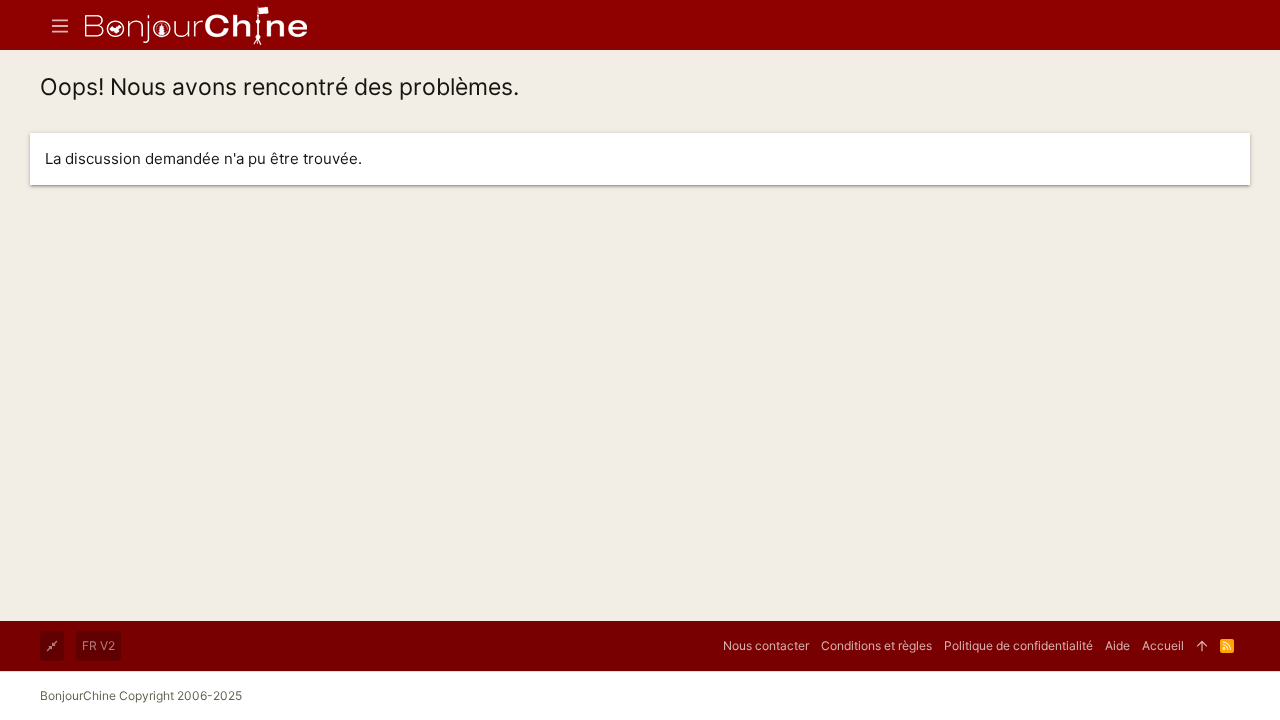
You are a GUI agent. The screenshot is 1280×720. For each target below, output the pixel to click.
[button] (60, 25)
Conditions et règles (876, 645)
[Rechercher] (1220, 25)
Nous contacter (766, 645)
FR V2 (98, 645)
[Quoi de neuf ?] (1184, 25)
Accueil (1163, 645)
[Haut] (1202, 646)
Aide (1117, 645)
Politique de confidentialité (1018, 645)
